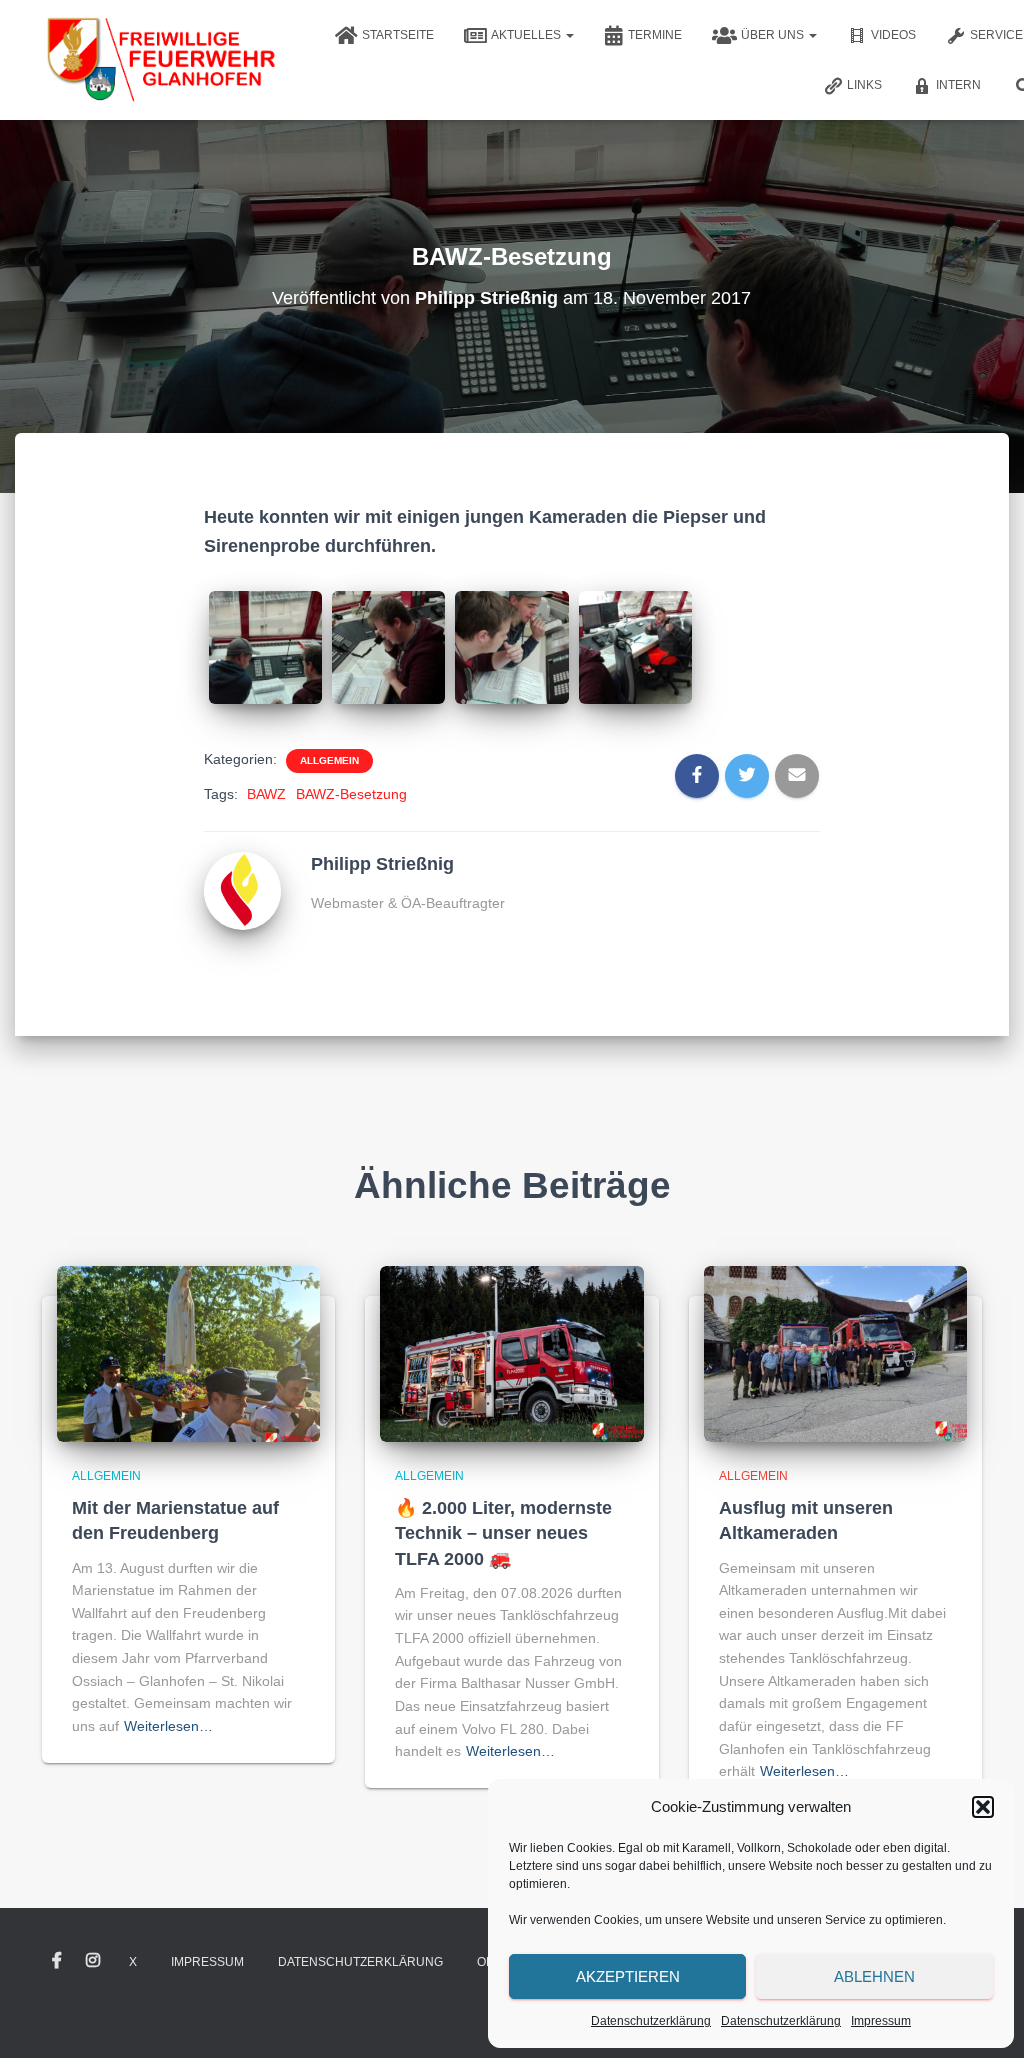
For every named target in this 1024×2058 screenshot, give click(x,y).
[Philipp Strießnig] (243, 889)
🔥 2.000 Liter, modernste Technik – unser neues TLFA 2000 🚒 (503, 1533)
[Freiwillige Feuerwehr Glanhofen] (159, 60)
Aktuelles (527, 35)
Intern (958, 85)
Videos (893, 35)
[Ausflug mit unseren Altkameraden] (835, 1353)
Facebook (57, 1961)
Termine (655, 35)
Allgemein (329, 760)
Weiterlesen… (168, 1726)
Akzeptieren (628, 1976)
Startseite (398, 35)
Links (864, 85)
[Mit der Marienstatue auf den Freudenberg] (188, 1353)
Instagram (93, 1961)
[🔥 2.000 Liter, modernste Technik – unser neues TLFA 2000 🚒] (511, 1353)
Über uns (774, 35)
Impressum (881, 2021)
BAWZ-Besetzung (351, 794)
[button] (983, 1807)
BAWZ (266, 794)
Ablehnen (874, 1976)
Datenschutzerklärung (651, 2021)
